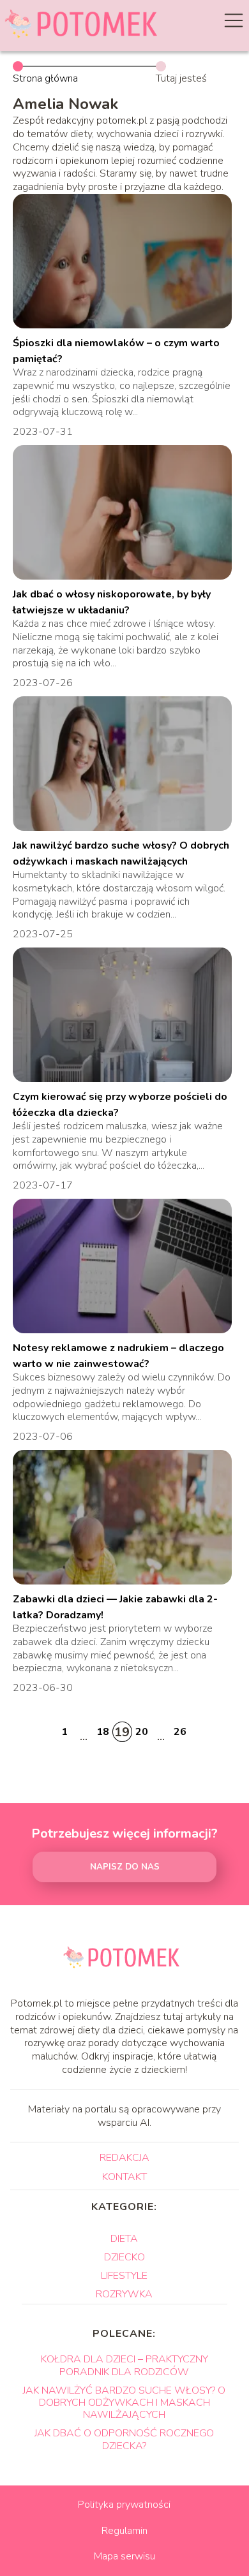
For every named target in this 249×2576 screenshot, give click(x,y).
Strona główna (45, 78)
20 (142, 1732)
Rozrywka (124, 2294)
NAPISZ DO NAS (125, 1867)
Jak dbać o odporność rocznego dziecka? (124, 2439)
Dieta (124, 2239)
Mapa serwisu (124, 2556)
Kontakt (124, 2177)
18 (103, 1732)
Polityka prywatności (124, 2505)
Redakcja (124, 2158)
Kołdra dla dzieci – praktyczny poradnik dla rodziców (124, 2365)
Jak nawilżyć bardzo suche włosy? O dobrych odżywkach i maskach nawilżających (124, 2403)
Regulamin (124, 2531)
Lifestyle (124, 2276)
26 (180, 1732)
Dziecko (124, 2257)
